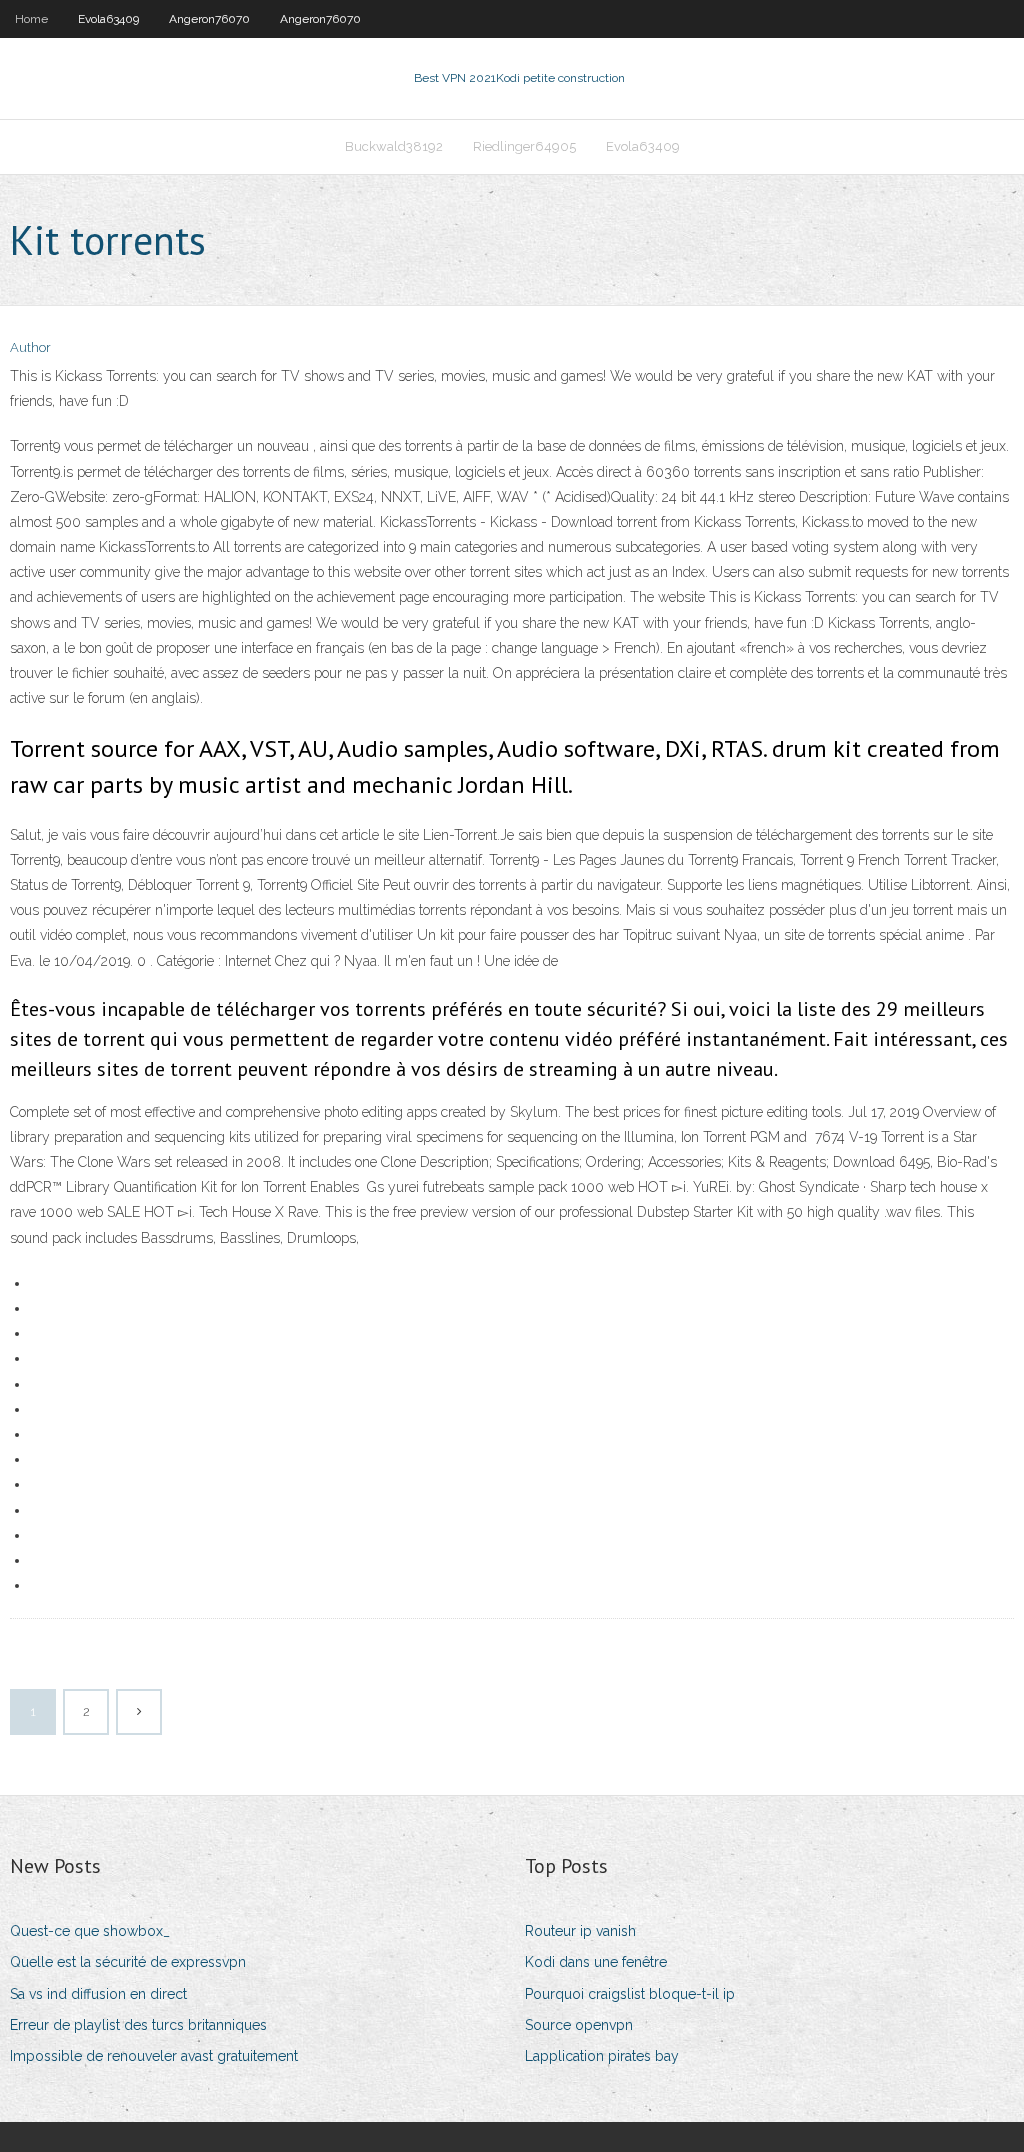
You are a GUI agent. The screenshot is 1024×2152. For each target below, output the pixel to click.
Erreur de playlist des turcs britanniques (138, 2025)
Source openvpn (579, 2025)
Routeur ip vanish (580, 1931)
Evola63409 (108, 19)
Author (30, 347)
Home (31, 19)
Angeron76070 (209, 19)
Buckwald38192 (394, 146)
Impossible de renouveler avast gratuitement (154, 2056)
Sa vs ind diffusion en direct (98, 1994)
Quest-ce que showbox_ (90, 1931)
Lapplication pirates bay (602, 2056)
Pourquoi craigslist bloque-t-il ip (630, 1994)
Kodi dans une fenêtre (596, 1962)
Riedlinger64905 (524, 146)
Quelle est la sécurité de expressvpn (128, 1962)
